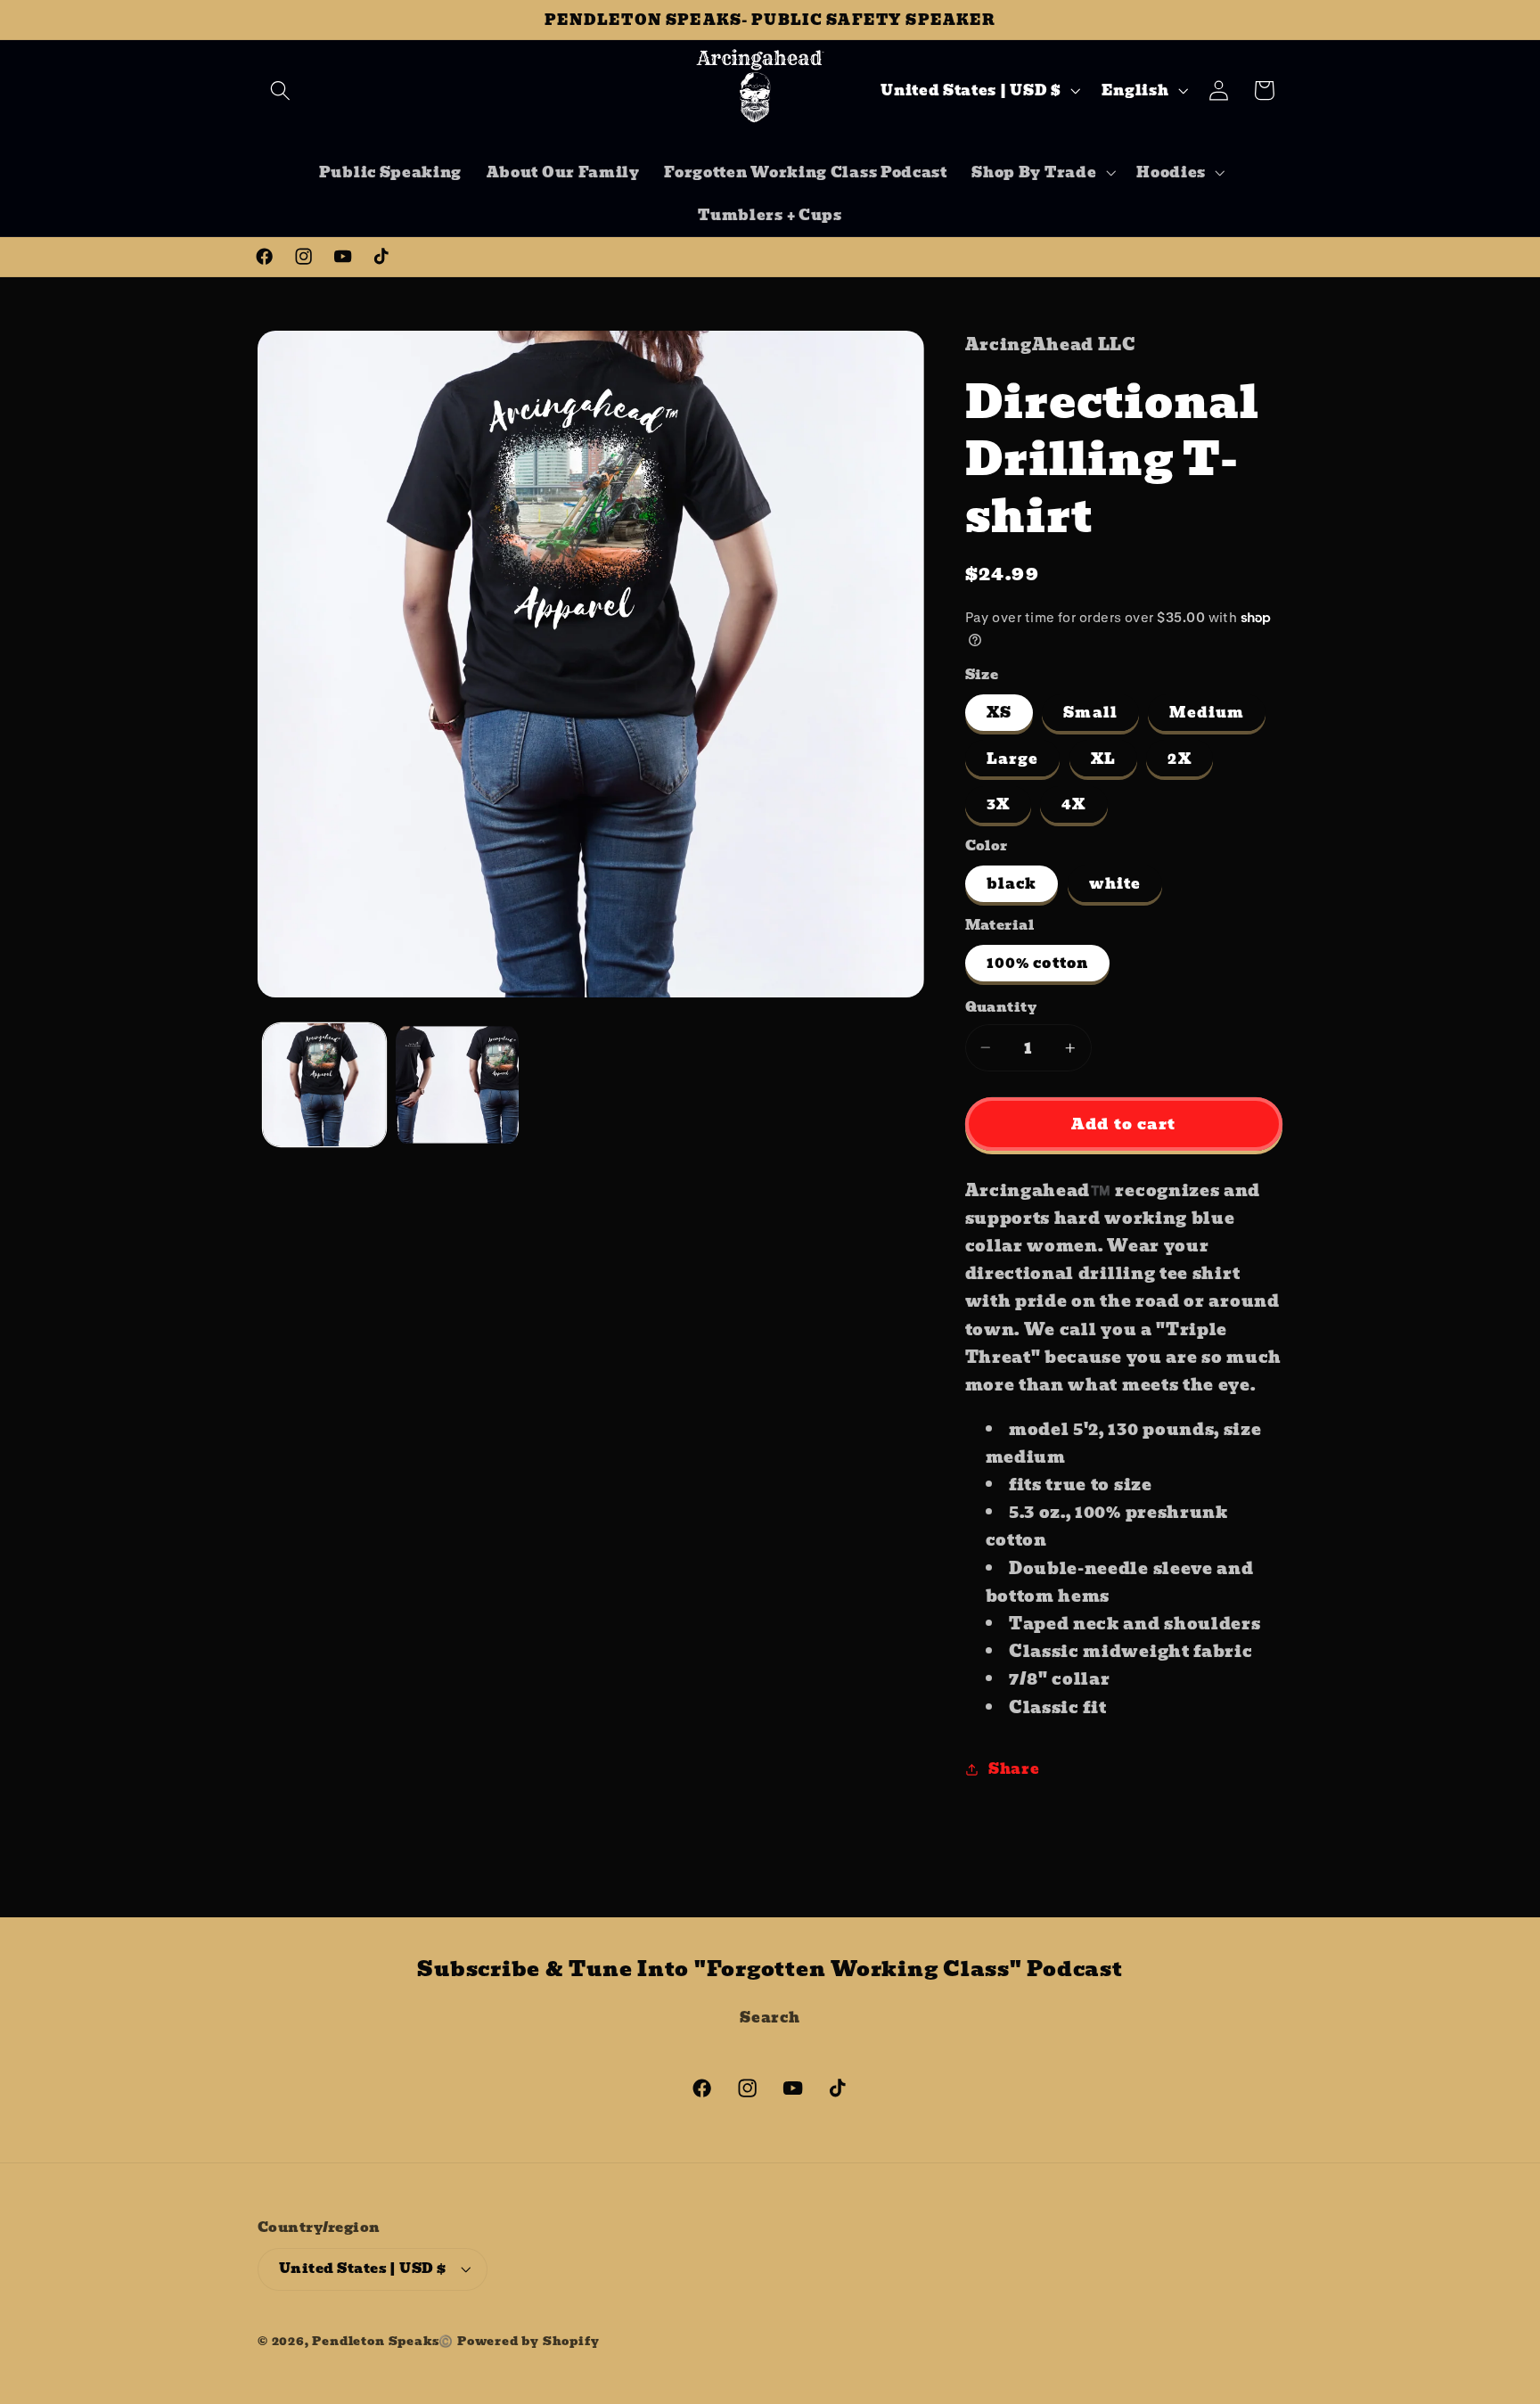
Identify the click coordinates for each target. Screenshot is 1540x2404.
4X (1073, 804)
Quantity (1001, 1008)
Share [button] (1014, 1768)
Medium (1207, 712)
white (1115, 883)
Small (1090, 712)
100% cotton (1038, 963)
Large (1013, 759)
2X (1179, 759)
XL (1103, 759)
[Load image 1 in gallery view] (324, 1085)
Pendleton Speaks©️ (383, 2341)
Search (770, 2017)
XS (999, 712)
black (1012, 883)
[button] (280, 90)
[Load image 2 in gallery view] (457, 1085)
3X (998, 804)
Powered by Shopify (528, 2341)
